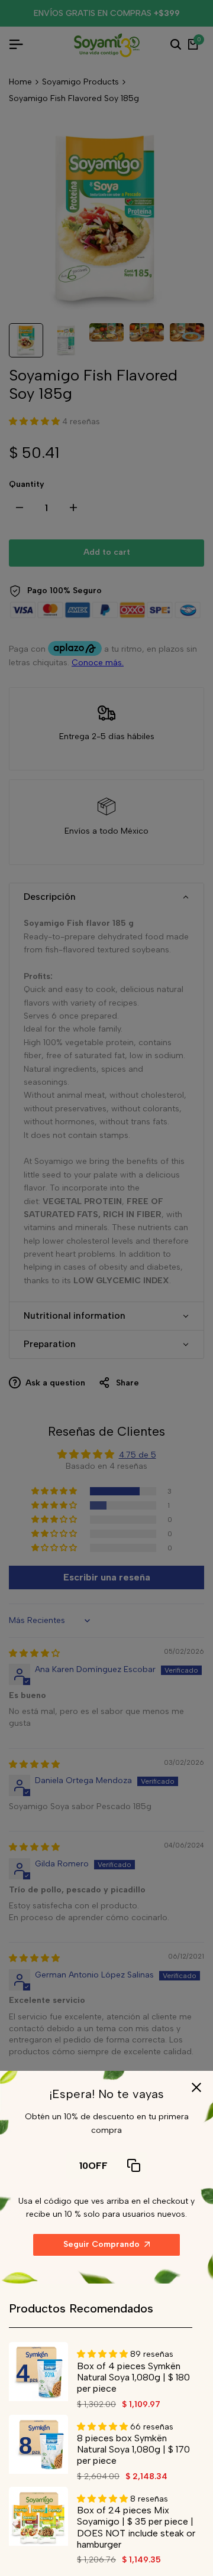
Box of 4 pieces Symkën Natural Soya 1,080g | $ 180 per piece (133, 2377)
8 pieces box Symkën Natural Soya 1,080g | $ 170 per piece (133, 2449)
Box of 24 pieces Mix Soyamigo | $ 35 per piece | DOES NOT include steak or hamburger (136, 2527)
